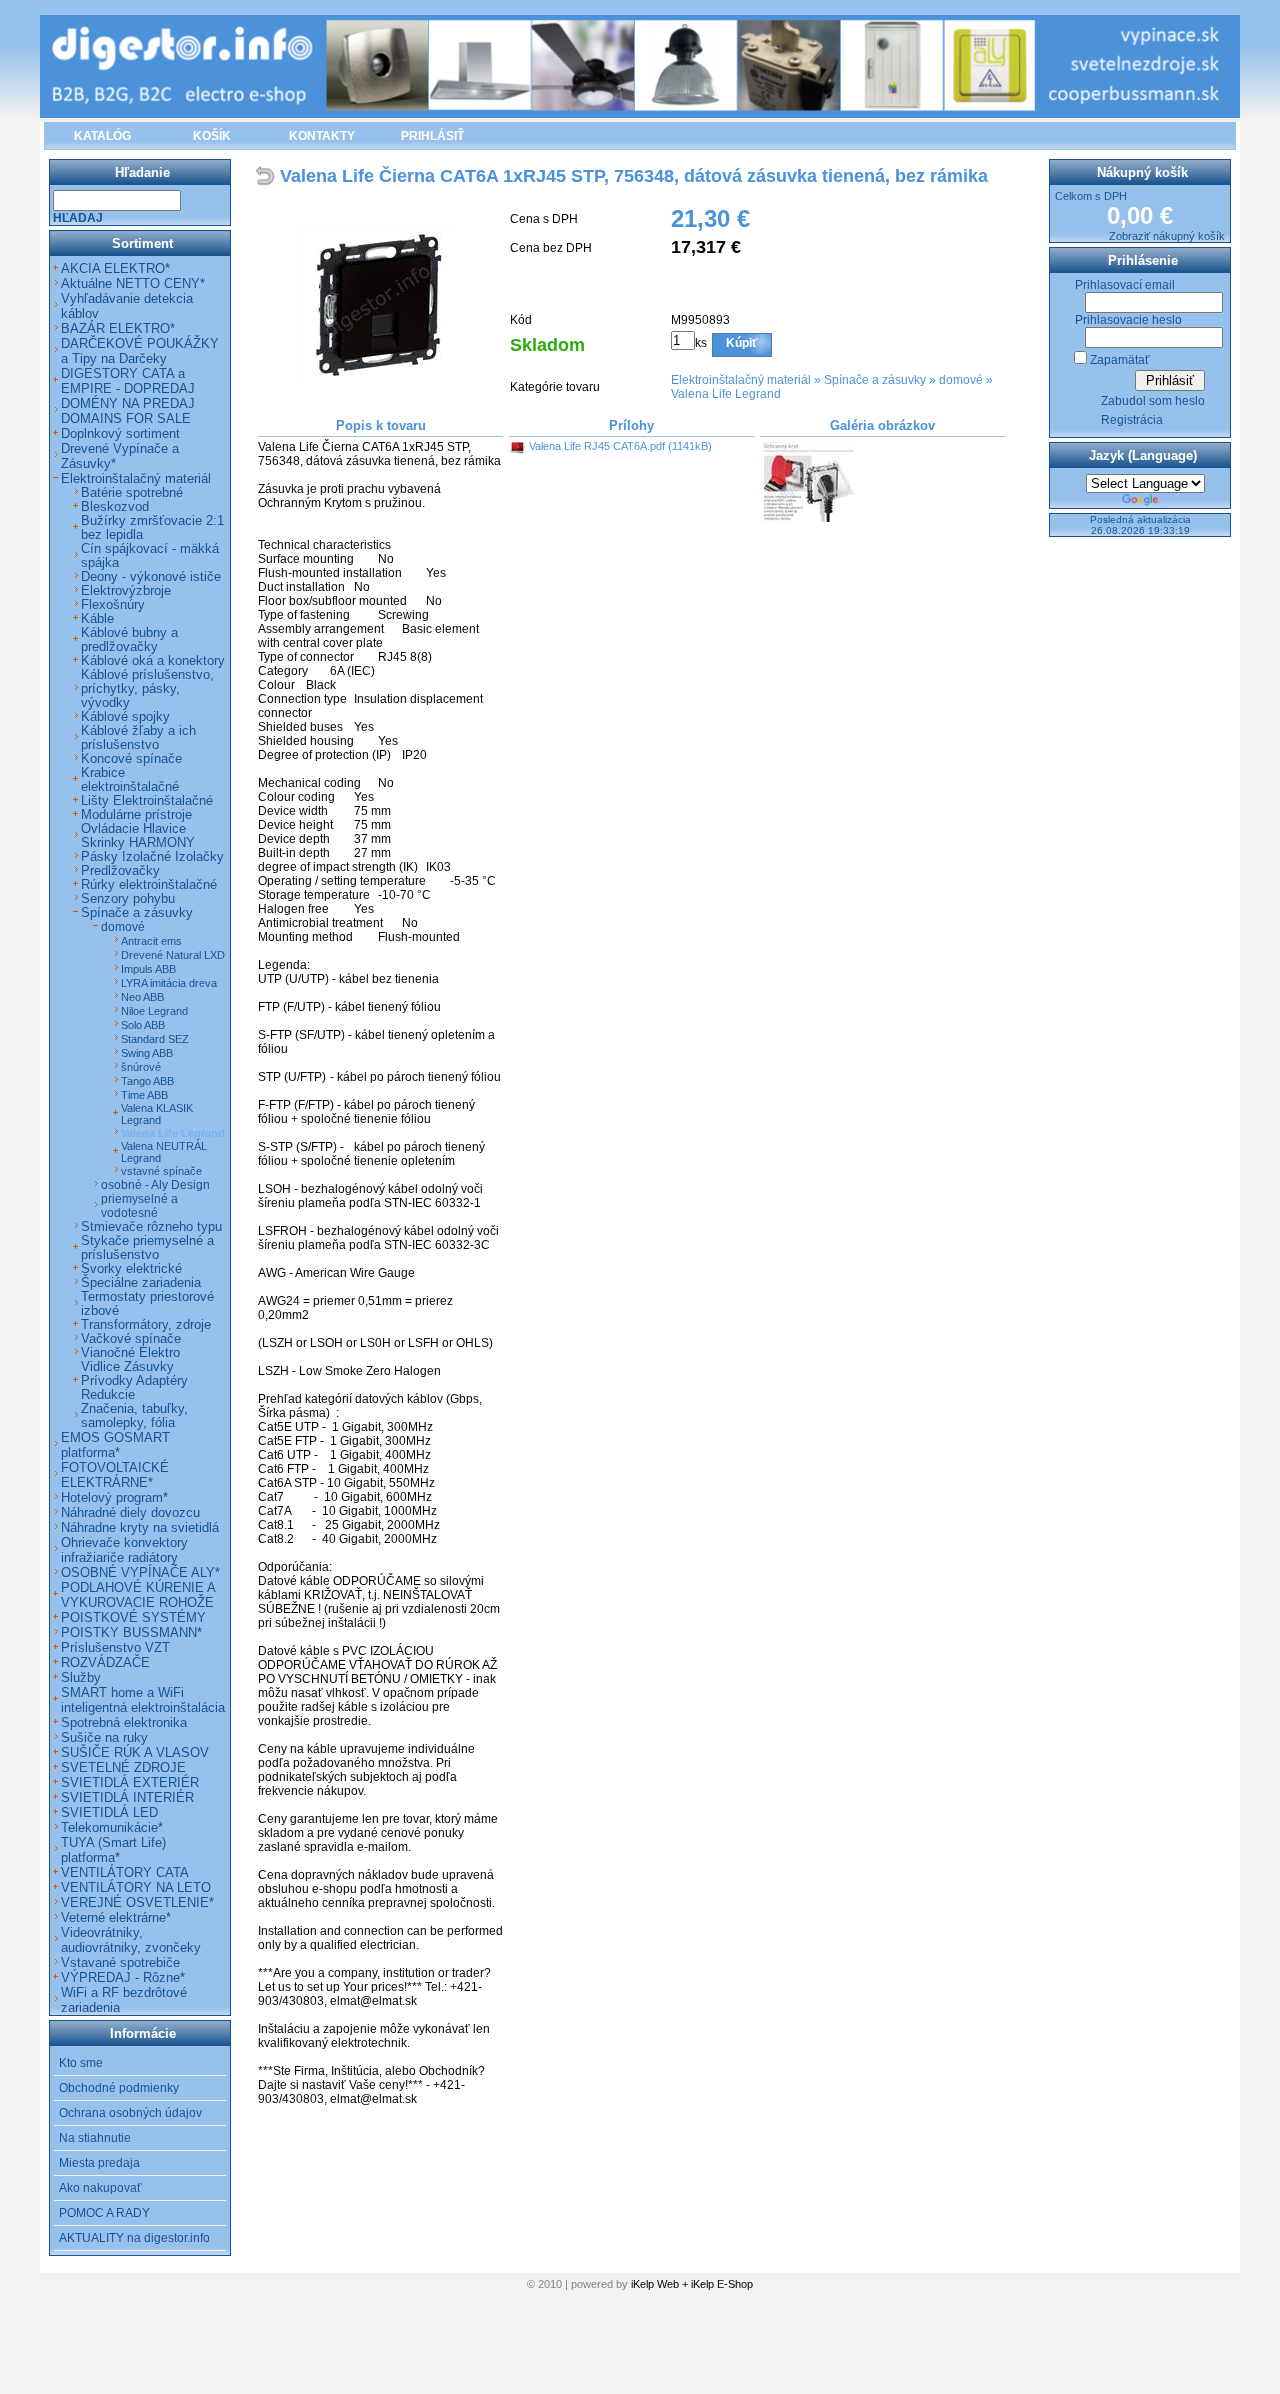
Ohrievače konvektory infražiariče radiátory (124, 1550)
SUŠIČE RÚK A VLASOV (135, 1752)
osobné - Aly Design (155, 1185)
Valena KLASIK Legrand (157, 1114)
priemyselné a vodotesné (139, 1206)
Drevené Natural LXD (173, 955)
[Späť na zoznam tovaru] (267, 177)
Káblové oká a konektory (153, 661)
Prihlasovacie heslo (1128, 320)
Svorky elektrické (131, 1269)
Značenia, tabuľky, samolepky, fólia (134, 1416)
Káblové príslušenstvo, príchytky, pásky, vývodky (147, 689)
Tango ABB (147, 1081)
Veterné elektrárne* (116, 1917)
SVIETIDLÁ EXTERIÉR (130, 1782)
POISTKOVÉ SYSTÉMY (133, 1617)
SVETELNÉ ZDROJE (123, 1767)
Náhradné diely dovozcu (130, 1512)
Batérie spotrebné (132, 493)
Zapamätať (1120, 360)
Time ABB (144, 1095)
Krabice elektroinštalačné (130, 780)
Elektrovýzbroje (126, 591)
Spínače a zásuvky (875, 380)
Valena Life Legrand (726, 394)
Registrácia (1132, 420)
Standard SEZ (155, 1039)
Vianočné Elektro (130, 1353)
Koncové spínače (131, 759)
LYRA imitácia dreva (169, 983)
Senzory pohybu (128, 899)
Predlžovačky (120, 871)
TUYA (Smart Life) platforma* (113, 1850)
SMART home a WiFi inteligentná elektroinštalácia (143, 1700)
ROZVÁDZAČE (105, 1662)
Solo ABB (143, 1025)
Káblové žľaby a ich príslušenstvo (138, 738)
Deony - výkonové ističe (151, 577)
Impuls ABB (148, 969)
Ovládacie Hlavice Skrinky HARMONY (138, 836)
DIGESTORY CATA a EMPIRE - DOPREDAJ (128, 381)
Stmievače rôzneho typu (151, 1227)
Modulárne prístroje (136, 815)
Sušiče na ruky (104, 1737)
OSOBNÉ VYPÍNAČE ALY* (140, 1572)
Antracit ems (151, 941)
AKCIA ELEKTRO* (115, 268)
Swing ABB (147, 1053)
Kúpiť (742, 343)
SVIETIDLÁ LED (109, 1812)
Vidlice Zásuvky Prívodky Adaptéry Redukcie (134, 1381)
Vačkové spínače (131, 1339)
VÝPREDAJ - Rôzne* (123, 1977)
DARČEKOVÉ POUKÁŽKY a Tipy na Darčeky (140, 351)
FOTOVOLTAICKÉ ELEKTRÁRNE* (115, 1475)
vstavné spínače (161, 1171)
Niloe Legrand (154, 1011)
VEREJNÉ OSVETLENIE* (137, 1902)
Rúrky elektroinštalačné (149, 885)
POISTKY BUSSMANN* (131, 1632)
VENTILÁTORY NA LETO (136, 1887)
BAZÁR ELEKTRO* (118, 328)
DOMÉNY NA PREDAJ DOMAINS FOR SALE (128, 411)
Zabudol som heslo (1153, 401)
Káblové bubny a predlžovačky (129, 640)
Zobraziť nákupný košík (1167, 236)
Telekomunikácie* (112, 1827)
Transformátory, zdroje (146, 1325)
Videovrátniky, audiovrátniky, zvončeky (131, 1940)
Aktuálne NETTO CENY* (133, 283)
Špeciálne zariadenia (141, 1283)
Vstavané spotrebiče (120, 1962)
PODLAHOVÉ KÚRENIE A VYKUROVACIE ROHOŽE (138, 1595)
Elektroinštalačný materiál (741, 380)
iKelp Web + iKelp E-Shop (692, 2284)
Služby (81, 1677)
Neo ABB (142, 997)
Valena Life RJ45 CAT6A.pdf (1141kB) (620, 446)
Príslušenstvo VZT (115, 1647)
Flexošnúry (113, 605)
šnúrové (141, 1067)
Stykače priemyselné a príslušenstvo (147, 1248)
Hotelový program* (114, 1497)
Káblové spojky (125, 717)
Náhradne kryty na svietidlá (140, 1527)
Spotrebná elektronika (124, 1722)
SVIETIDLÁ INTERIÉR (127, 1797)
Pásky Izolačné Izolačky (152, 857)
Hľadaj (78, 218)
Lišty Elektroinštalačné (147, 801)
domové (961, 380)
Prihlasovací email (1125, 285)
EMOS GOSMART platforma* (115, 1445)
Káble (97, 619)
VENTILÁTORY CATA (125, 1872)
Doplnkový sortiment (120, 433)
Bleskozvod (115, 507)
